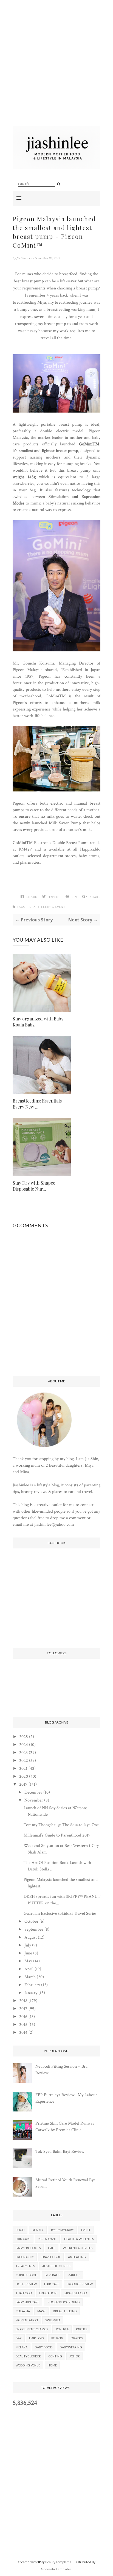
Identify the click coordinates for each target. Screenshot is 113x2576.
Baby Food (44, 2347)
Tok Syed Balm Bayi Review (60, 2152)
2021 (23, 1769)
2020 (24, 1776)
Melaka (22, 2347)
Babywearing (71, 2347)
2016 (23, 2017)
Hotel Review (26, 2284)
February (32, 1985)
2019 (23, 1784)
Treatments (25, 2266)
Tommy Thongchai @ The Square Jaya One (61, 1825)
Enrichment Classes (32, 2329)
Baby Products (28, 2248)
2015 (23, 2025)
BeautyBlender (28, 2356)
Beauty (38, 2230)
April (29, 1969)
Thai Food (24, 2293)
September (34, 1929)
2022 (24, 1761)
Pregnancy (25, 2257)
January (31, 1993)
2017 (23, 2009)
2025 (24, 1737)
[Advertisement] (56, 70)
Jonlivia (62, 2329)
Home (52, 2365)
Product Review (80, 2284)
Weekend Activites (78, 2248)
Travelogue (51, 2257)
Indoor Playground (63, 2302)
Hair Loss (36, 2338)
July (28, 1945)
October (31, 1921)
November (34, 1800)
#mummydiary (62, 2230)
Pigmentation (27, 2320)
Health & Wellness (79, 2239)
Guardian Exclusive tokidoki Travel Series (60, 1914)
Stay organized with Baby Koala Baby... (38, 1022)
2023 (23, 1753)
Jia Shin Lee (25, 258)
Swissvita (53, 2320)
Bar (19, 2338)
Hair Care (52, 2284)
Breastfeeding (40, 907)
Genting (55, 2356)
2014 (23, 2033)
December (33, 1792)
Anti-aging (77, 2257)
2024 (24, 1745)
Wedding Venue (28, 2365)
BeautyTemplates (58, 2562)
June (28, 1953)
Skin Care (23, 2239)
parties (82, 2329)
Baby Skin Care (27, 2302)
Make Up (74, 2275)
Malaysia (23, 2311)
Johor (75, 2356)
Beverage (52, 2275)
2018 (23, 2001)
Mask (41, 2311)
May (28, 1961)
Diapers (77, 2338)
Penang (57, 2338)
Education (48, 2293)
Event (60, 907)
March (30, 1977)
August (31, 1937)
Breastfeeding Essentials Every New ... (37, 1104)
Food (20, 2230)
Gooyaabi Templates (56, 2569)
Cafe (52, 2248)
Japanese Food (75, 2293)
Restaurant (47, 2239)
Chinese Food (26, 2275)
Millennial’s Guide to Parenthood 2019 (57, 1835)
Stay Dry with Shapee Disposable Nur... (34, 1186)
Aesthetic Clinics (56, 2266)
